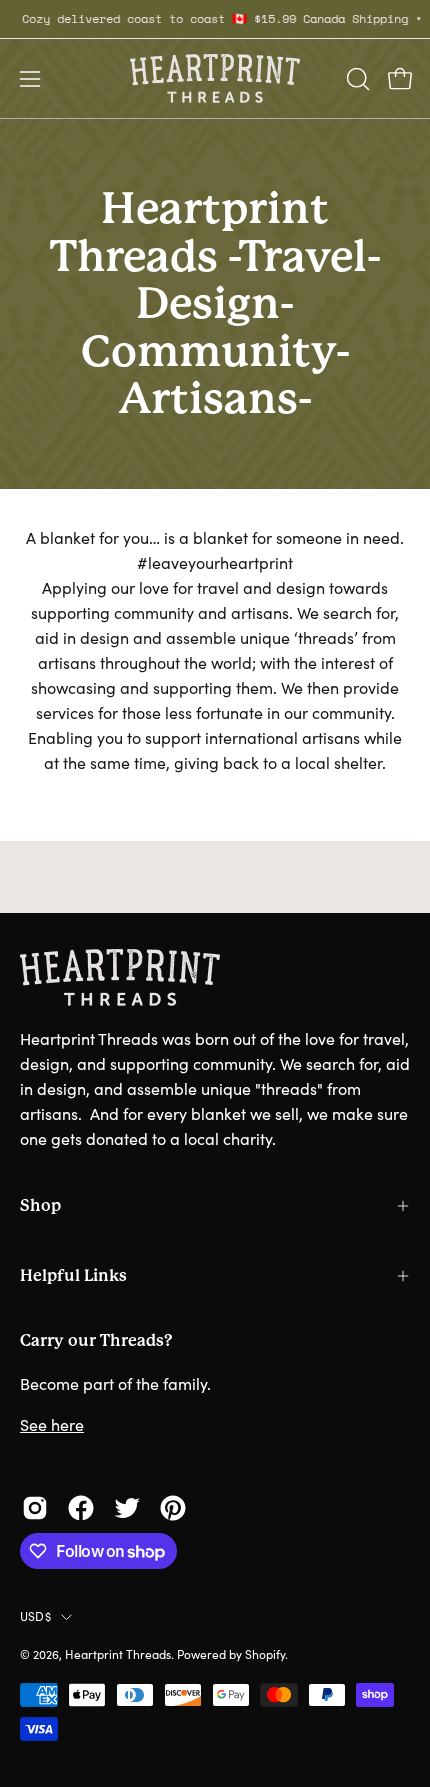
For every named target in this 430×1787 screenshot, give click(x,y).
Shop (40, 1205)
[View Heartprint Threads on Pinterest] (173, 1508)
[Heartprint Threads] (215, 78)
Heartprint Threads (118, 1654)
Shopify (265, 1654)
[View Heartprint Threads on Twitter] (127, 1508)
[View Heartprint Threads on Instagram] (35, 1508)
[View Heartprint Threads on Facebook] (81, 1508)
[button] (356, 79)
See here (52, 1424)
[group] (215, 19)
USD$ (35, 1616)
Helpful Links (73, 1275)
